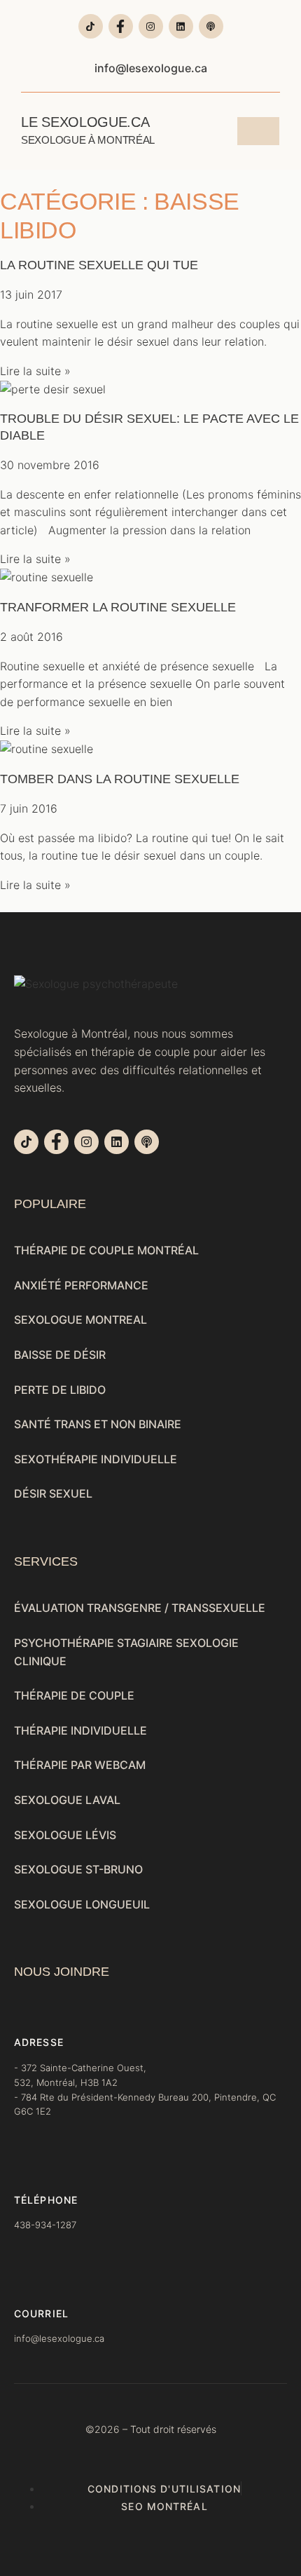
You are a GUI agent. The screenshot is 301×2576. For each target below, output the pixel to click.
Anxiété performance (81, 1285)
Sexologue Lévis (65, 1835)
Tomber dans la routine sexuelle (120, 779)
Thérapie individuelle (80, 1730)
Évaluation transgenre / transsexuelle (140, 1608)
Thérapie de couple (74, 1695)
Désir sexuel (53, 1493)
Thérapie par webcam (80, 1765)
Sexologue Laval (67, 1800)
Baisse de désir (60, 1355)
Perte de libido (60, 1390)
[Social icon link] (91, 26)
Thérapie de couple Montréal (106, 1250)
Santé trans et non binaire (98, 1424)
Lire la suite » (35, 371)
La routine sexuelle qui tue (99, 265)
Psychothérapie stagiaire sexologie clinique (126, 1652)
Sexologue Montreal (80, 1320)
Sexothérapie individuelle (96, 1459)
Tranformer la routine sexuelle (118, 607)
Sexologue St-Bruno (78, 1869)
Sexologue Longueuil (82, 1904)
